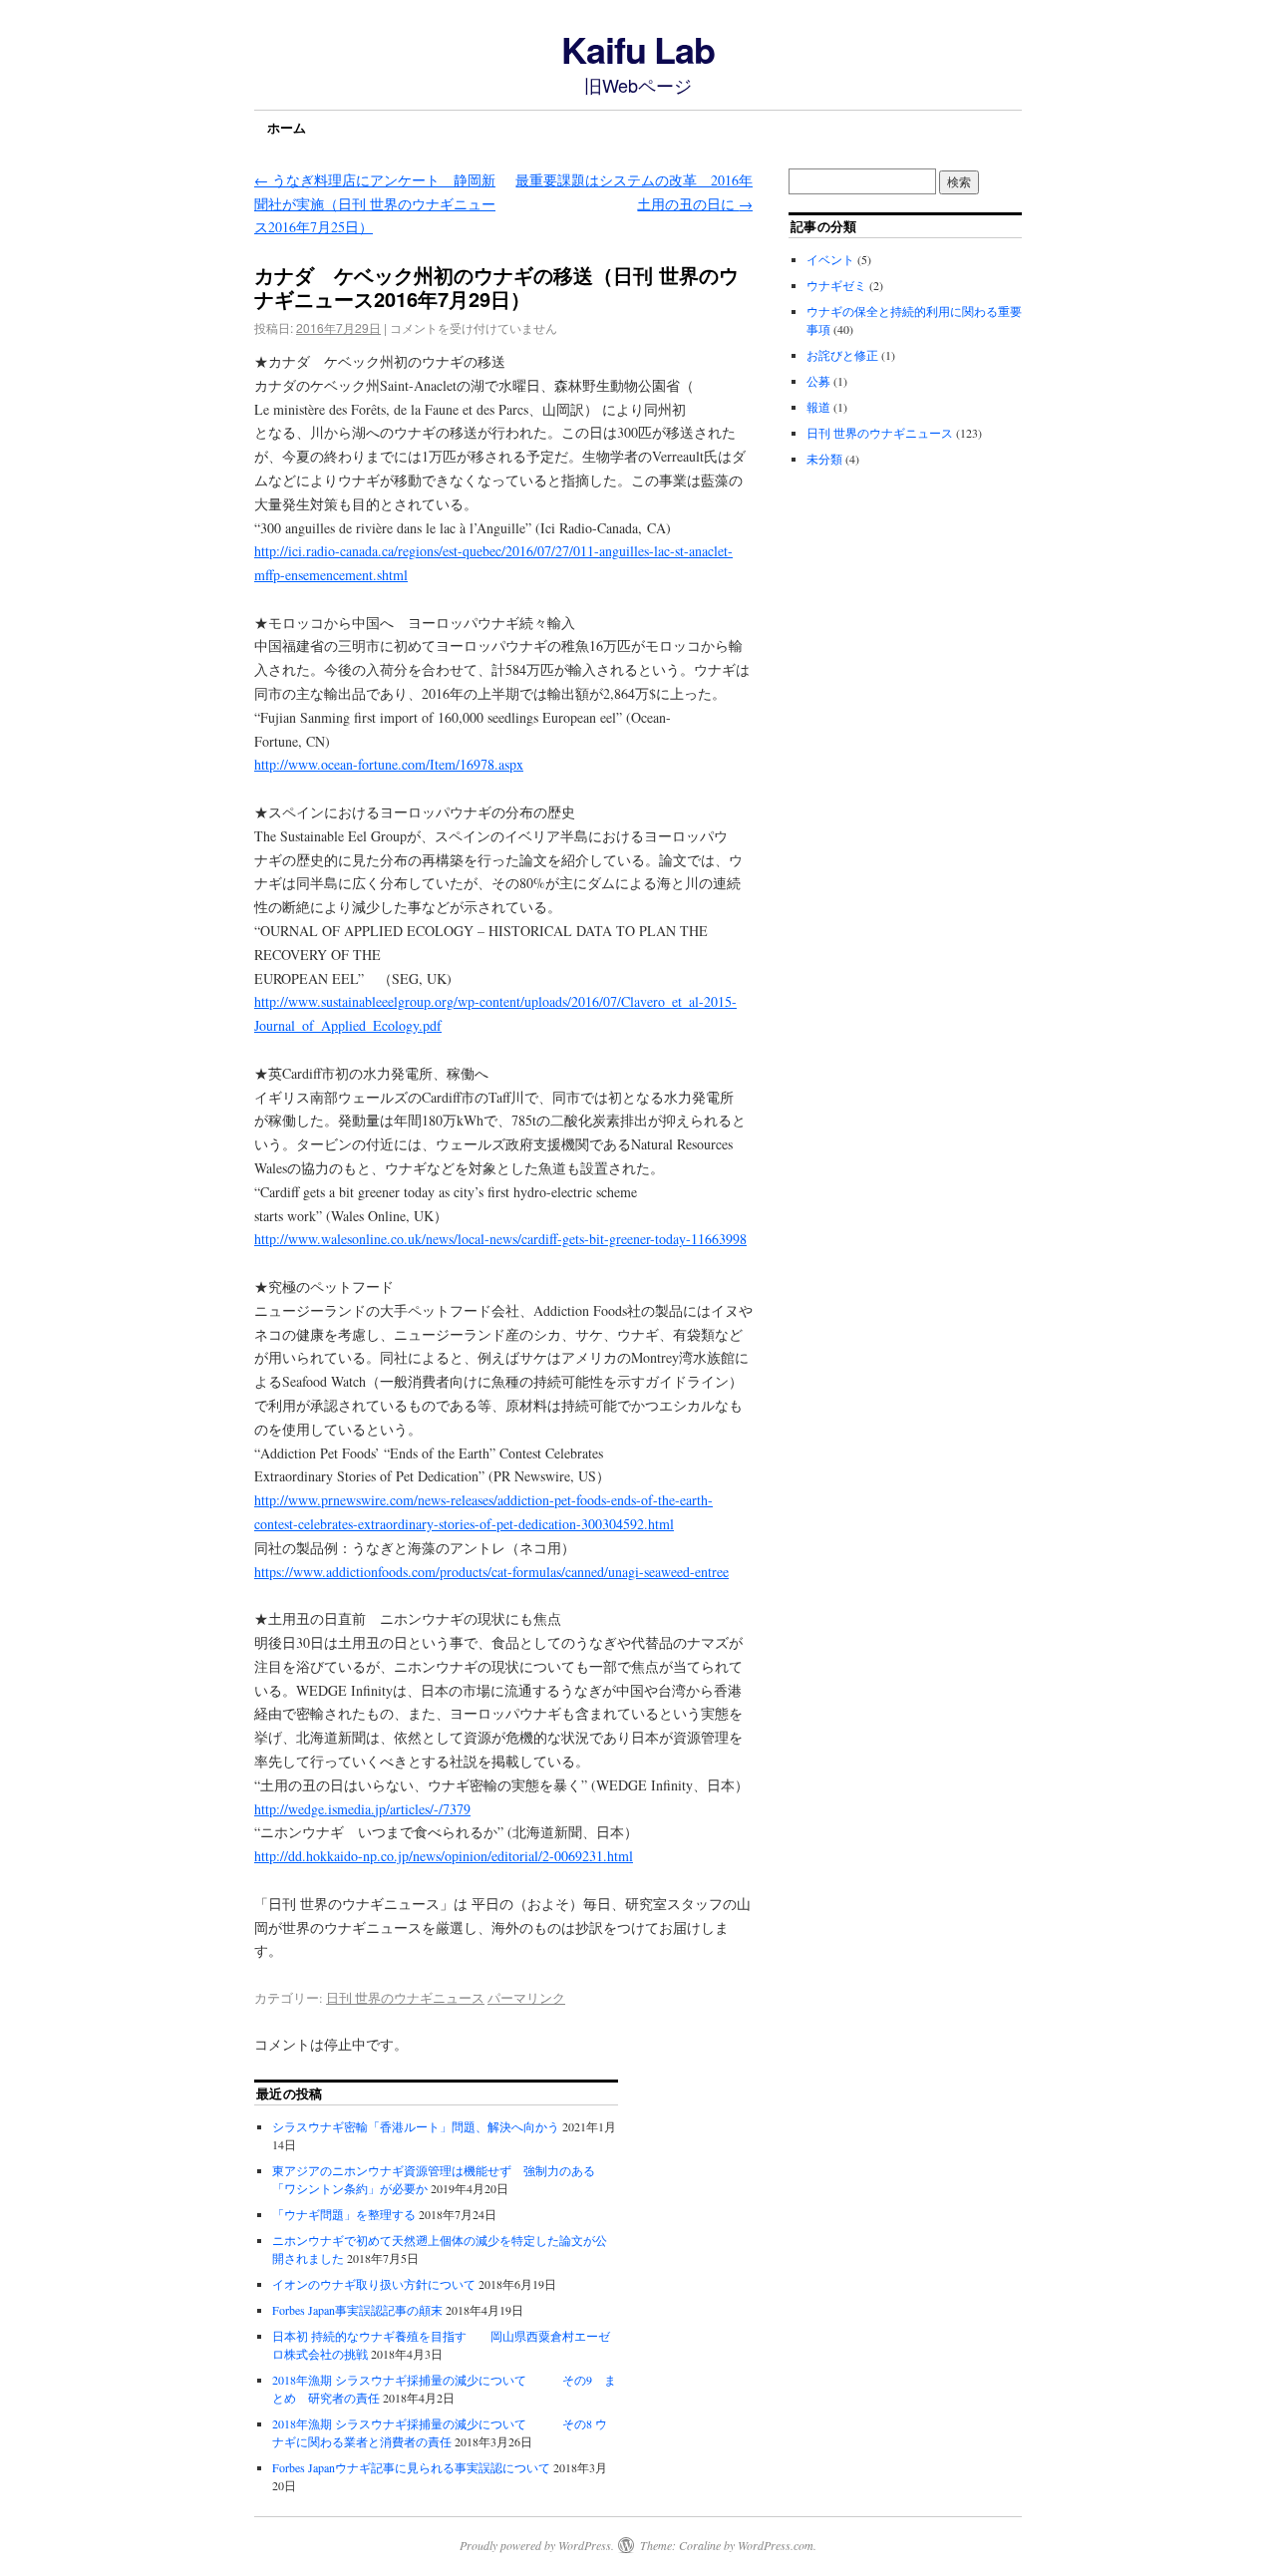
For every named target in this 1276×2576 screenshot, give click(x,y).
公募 (818, 381)
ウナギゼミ (836, 285)
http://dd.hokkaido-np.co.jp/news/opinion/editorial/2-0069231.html (444, 1856)
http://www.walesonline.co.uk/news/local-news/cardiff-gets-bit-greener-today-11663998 (500, 1239)
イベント (830, 259)
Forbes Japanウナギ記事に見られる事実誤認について (411, 2467)
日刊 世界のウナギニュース (405, 1998)
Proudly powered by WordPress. (537, 2545)
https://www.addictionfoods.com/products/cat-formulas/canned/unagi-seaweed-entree (491, 1572)
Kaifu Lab (638, 49)
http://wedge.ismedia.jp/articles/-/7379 (362, 1809)
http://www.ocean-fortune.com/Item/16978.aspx (389, 764)
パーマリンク (526, 1998)
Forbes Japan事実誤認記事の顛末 (357, 2310)
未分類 (824, 459)
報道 (818, 407)
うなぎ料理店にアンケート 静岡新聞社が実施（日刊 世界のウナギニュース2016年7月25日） (375, 204)
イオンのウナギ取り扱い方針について (374, 2284)
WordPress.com (776, 2545)
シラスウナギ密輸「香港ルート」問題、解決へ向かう (416, 2126)
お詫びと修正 (842, 355)
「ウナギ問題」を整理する (344, 2214)
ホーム (287, 127)
